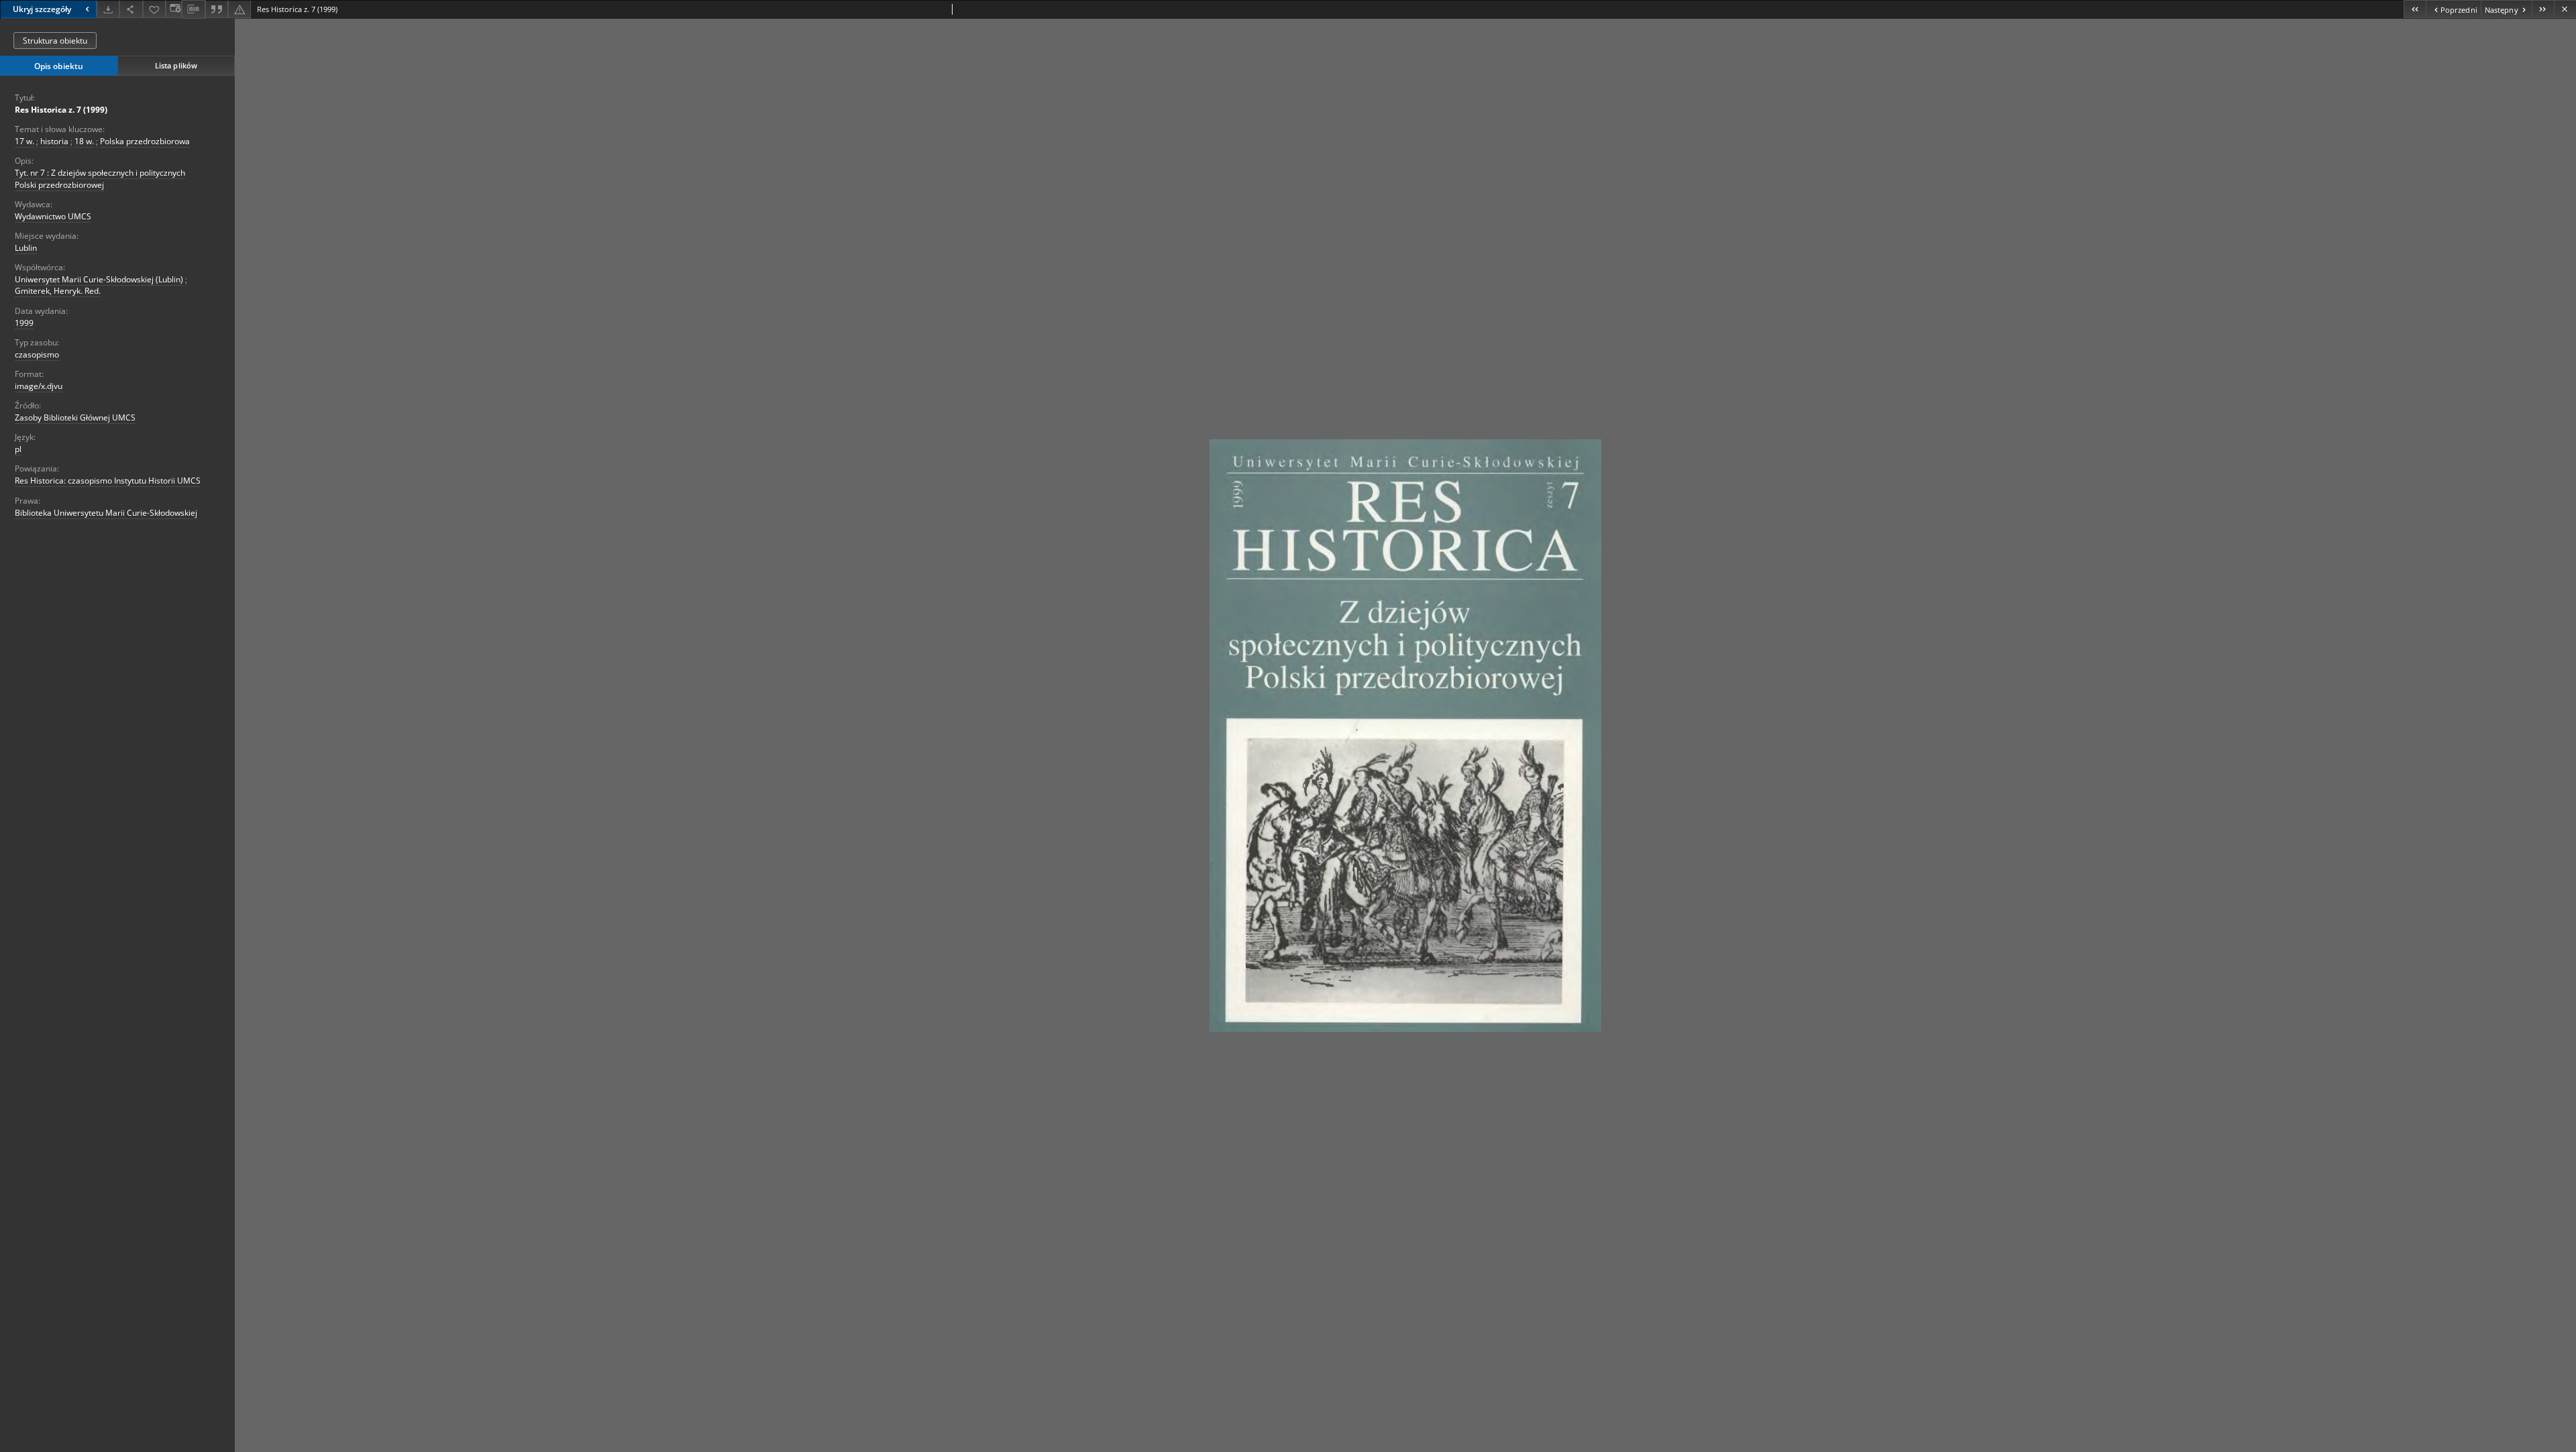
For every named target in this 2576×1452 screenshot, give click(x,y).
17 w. (24, 141)
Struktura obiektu (55, 41)
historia (54, 141)
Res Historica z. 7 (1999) (61, 110)
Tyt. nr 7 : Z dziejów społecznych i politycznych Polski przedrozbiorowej (100, 178)
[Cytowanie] (217, 9)
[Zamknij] (2565, 9)
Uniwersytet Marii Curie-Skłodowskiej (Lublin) (99, 279)
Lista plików (176, 65)
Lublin (26, 248)
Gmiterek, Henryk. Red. (58, 291)
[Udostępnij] (131, 9)
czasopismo (37, 354)
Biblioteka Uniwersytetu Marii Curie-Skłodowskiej (106, 513)
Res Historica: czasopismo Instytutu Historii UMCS (108, 481)
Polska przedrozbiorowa (145, 141)
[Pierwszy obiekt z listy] (2415, 9)
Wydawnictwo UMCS (53, 216)
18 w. (84, 141)
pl (18, 449)
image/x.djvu (39, 386)
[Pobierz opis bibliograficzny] (193, 9)
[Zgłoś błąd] (239, 9)
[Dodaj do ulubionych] (154, 9)
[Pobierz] (108, 9)
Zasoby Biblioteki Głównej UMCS (75, 417)
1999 (24, 323)
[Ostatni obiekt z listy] (2543, 9)
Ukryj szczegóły (42, 9)
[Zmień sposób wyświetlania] (174, 9)
